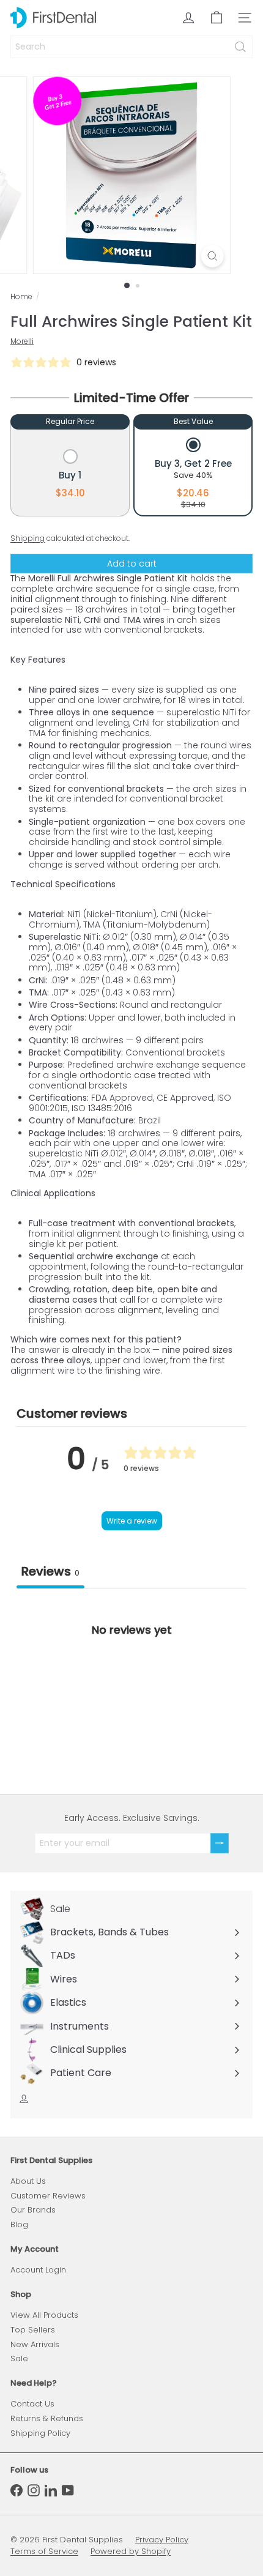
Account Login (38, 2270)
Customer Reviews (48, 2196)
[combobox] (131, 47)
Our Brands (33, 2210)
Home (21, 297)
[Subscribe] (220, 1843)
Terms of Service (44, 2551)
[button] (70, 475)
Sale (19, 2358)
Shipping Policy (40, 2433)
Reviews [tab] (50, 1571)
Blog (19, 2224)
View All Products (44, 2315)
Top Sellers (33, 2330)
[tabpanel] (131, 1681)
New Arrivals (35, 2344)
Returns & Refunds (47, 2418)
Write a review (132, 1521)
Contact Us (32, 2404)
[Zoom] (212, 256)
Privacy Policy (162, 2540)
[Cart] (217, 18)
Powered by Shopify (131, 2551)
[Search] (240, 47)
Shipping (28, 538)
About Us (28, 2181)
